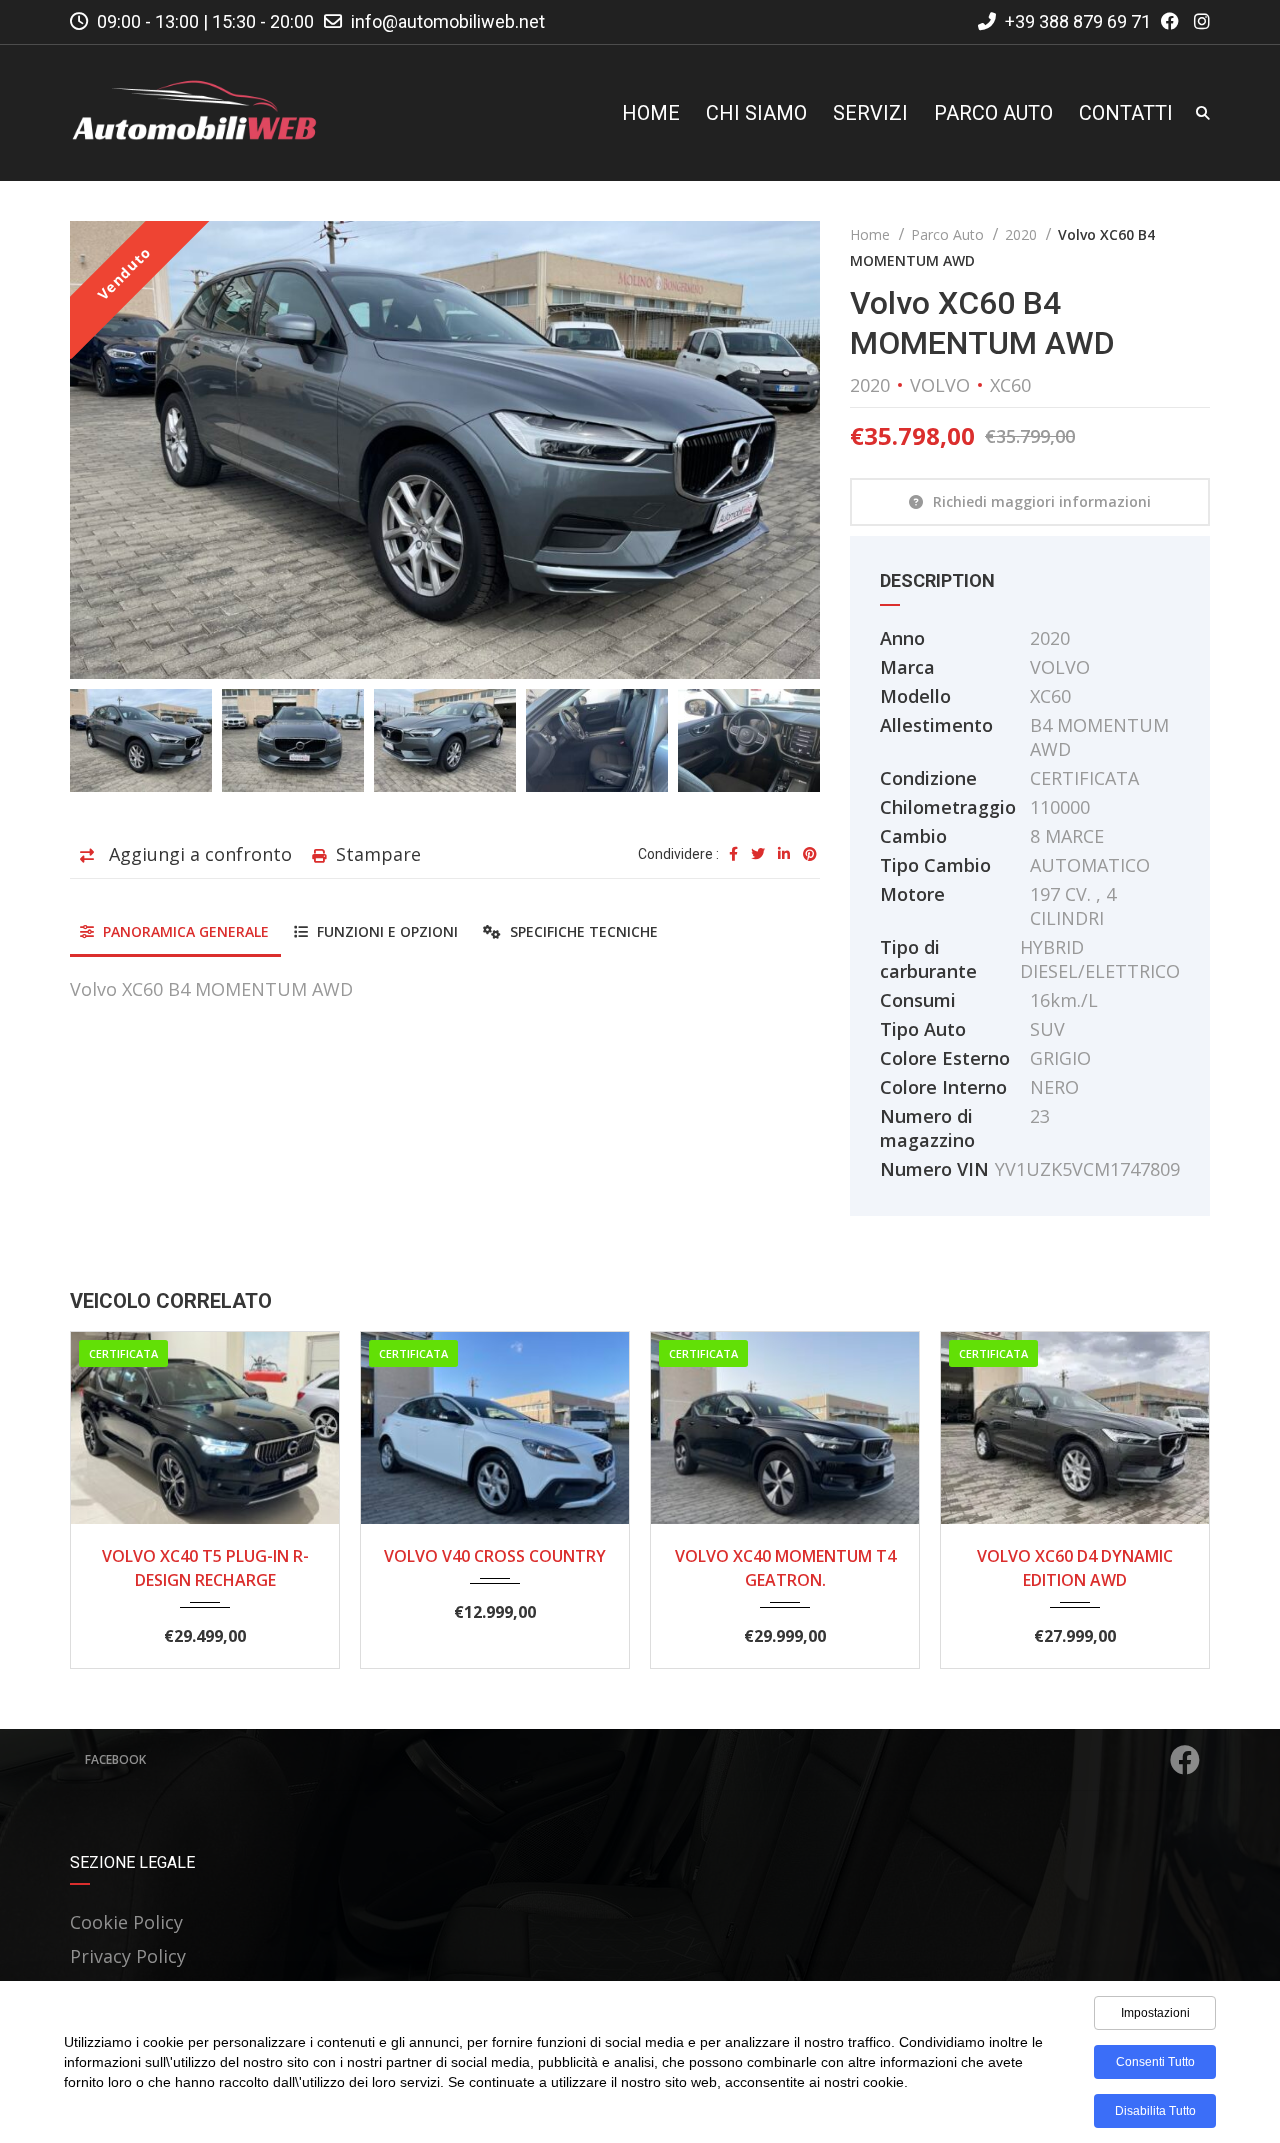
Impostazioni (1155, 2013)
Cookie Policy (126, 1922)
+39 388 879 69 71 (1076, 21)
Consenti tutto (1155, 2062)
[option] (445, 450)
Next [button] (767, 450)
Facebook (115, 1759)
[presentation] (115, 1495)
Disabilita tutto (1155, 2111)
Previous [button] (123, 450)
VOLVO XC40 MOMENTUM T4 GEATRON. (785, 1568)
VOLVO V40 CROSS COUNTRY (495, 1556)
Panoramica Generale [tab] (184, 931)
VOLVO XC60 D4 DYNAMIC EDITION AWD (1075, 1568)
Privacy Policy (128, 1956)
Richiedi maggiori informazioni (1042, 501)
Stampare (378, 854)
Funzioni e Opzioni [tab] (385, 931)
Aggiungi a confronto (198, 854)
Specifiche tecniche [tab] (582, 931)
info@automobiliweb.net (448, 21)
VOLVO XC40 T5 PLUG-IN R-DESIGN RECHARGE (205, 1568)
